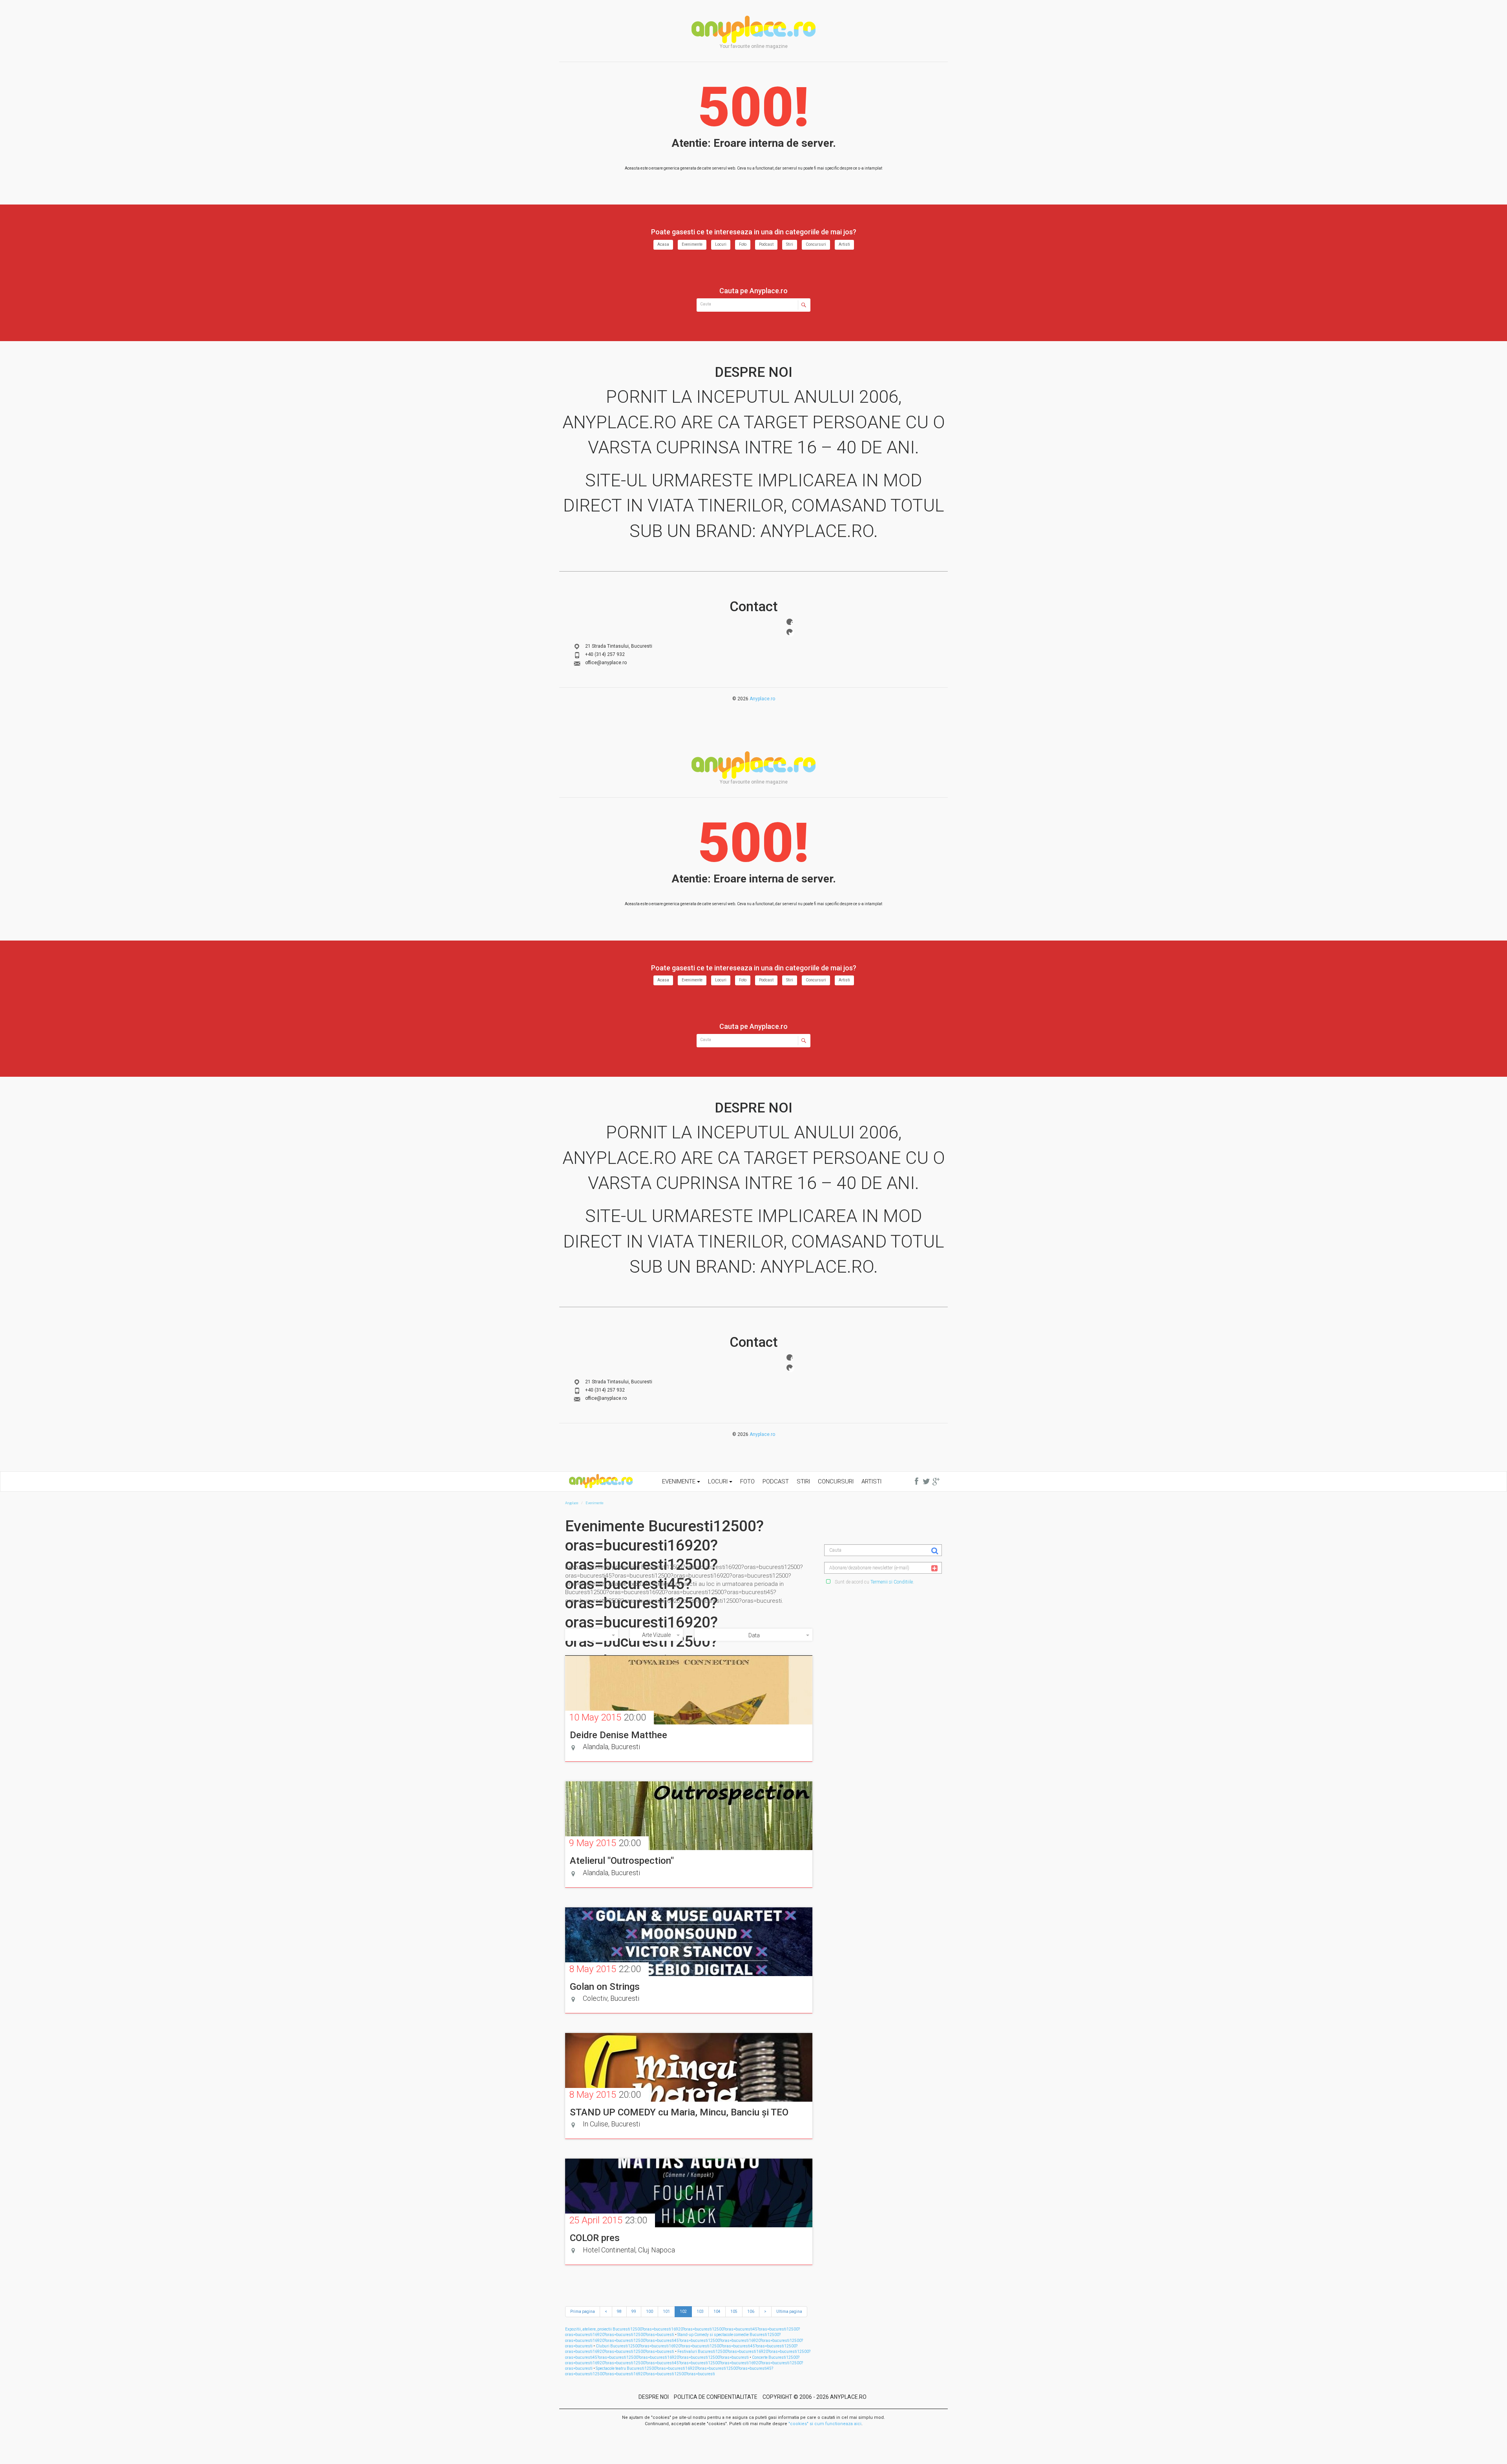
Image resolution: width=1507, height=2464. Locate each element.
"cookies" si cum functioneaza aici (825, 2424)
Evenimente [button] (680, 1481)
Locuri (721, 244)
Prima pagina (583, 2311)
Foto (743, 244)
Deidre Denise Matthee (618, 1735)
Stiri (790, 244)
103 (700, 2311)
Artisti (844, 244)
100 (650, 2311)
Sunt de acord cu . (874, 1582)
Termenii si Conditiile (892, 1582)
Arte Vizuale (656, 1635)
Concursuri (816, 244)
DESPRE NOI (654, 2397)
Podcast (766, 244)
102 (683, 2311)
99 (634, 2311)
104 (717, 2311)
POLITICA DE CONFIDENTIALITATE (716, 2397)
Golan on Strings (605, 1987)
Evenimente (692, 244)
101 (666, 2311)
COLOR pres (595, 2238)
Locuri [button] (719, 1481)
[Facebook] (790, 622)
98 (619, 2311)
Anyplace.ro (762, 699)
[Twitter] (790, 632)
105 (734, 2311)
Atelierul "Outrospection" (622, 1861)
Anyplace (753, 29)
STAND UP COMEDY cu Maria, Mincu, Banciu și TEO (679, 2112)
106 (751, 2311)
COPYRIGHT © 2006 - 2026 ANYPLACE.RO (815, 2397)
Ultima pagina (789, 2311)
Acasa (663, 244)
